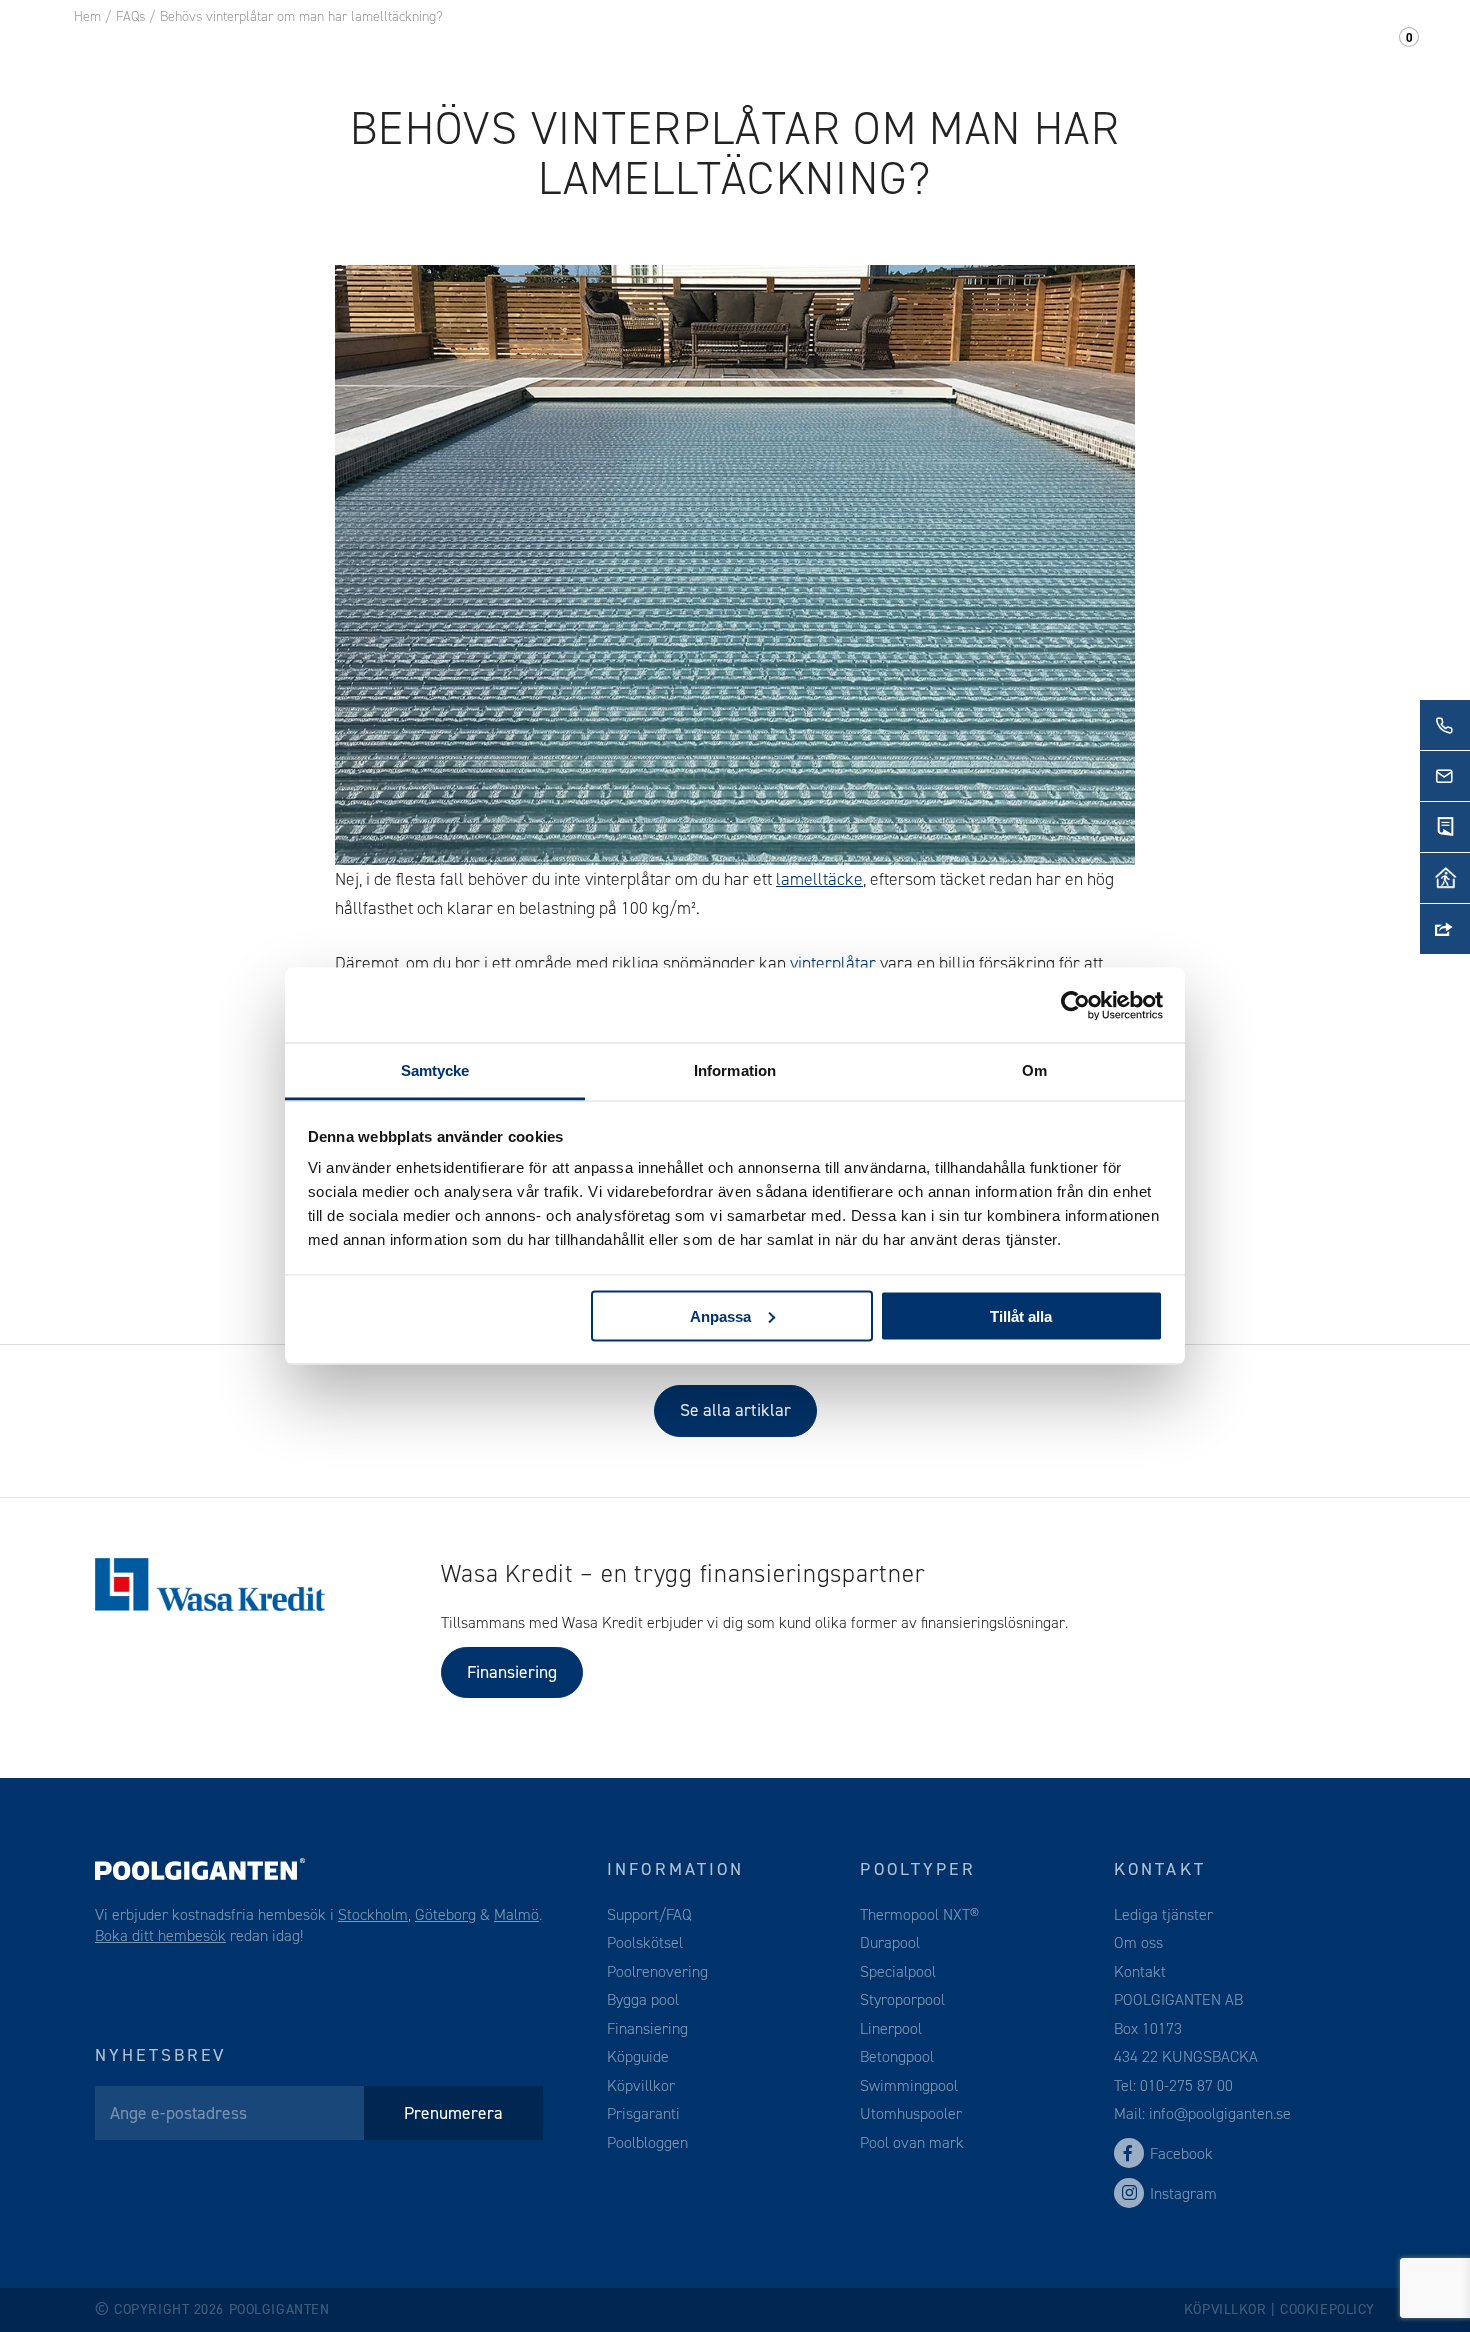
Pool (346, 49)
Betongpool (897, 2056)
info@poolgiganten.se (1218, 2113)
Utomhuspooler (911, 2113)
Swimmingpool (909, 2085)
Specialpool (898, 1971)
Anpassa (720, 1315)
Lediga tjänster (1163, 1914)
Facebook (1181, 2153)
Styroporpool (902, 1999)
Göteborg (445, 1914)
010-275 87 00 (1186, 2085)
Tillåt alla (1021, 1315)
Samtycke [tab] (435, 1070)
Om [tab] (1034, 1070)
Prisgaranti (643, 2113)
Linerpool (891, 2028)
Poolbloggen (647, 2142)
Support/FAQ (1320, 49)
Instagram (1183, 2193)
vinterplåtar (833, 963)
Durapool (890, 1942)
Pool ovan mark (912, 2142)
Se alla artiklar (735, 1410)
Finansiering (512, 1672)
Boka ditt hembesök (160, 1935)
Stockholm (373, 1914)
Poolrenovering (657, 1971)
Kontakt (1188, 49)
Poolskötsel (645, 1942)
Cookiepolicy (1327, 2309)
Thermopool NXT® (919, 1914)
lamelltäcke (819, 879)
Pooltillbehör (468, 49)
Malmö (516, 1914)
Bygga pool (643, 1999)
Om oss (1086, 49)
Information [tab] (735, 1070)
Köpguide (638, 2056)
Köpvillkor (641, 2085)
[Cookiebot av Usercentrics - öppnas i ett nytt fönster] (1075, 1005)
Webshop (609, 49)
